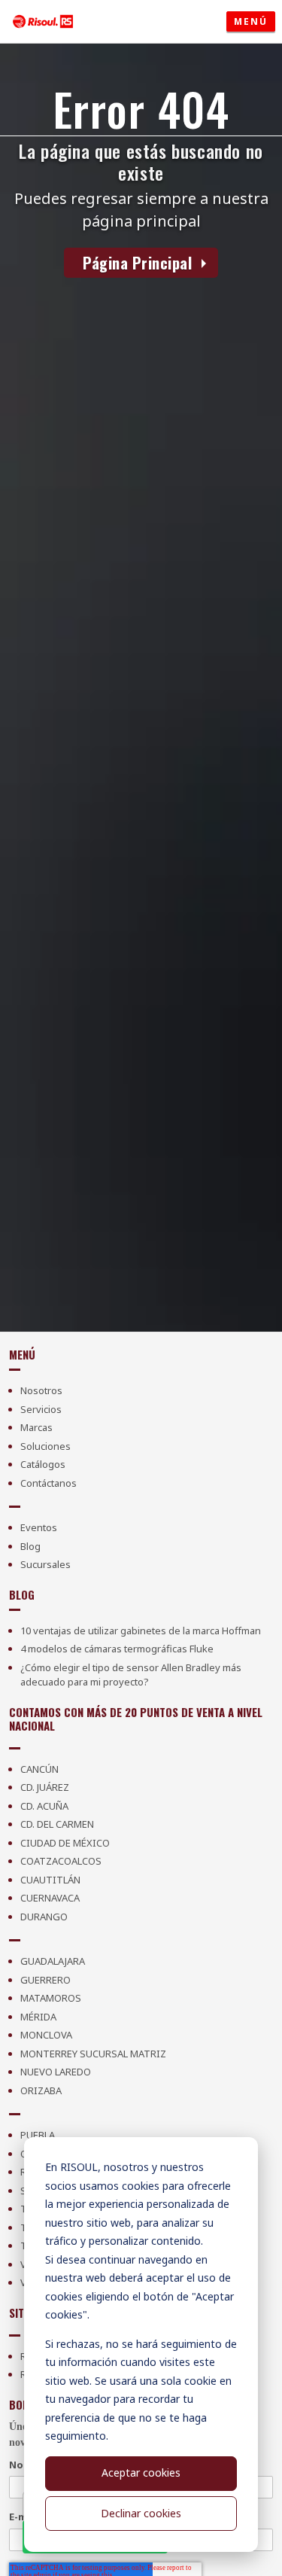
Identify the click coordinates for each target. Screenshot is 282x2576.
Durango (44, 1917)
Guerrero (45, 1980)
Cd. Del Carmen (57, 1824)
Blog (30, 1546)
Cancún (39, 1769)
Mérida (38, 2017)
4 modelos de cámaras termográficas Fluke (117, 1649)
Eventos (39, 1527)
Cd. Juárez (45, 1787)
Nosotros (41, 1390)
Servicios (41, 1409)
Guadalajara (53, 1961)
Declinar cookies (141, 2513)
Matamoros (51, 1998)
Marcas (36, 1427)
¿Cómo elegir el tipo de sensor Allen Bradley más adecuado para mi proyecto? (131, 1675)
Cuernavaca (50, 1898)
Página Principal (137, 263)
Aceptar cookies (141, 2472)
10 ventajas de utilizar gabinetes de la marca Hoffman (141, 1631)
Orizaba (41, 2090)
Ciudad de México (65, 1843)
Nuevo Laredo (56, 2072)
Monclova (46, 2035)
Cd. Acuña (44, 1806)
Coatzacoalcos (61, 1861)
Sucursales (45, 1564)
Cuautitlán (50, 1880)
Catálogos (43, 1464)
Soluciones (45, 1446)
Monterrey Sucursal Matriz (93, 2054)
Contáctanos (49, 1483)
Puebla (38, 2135)
